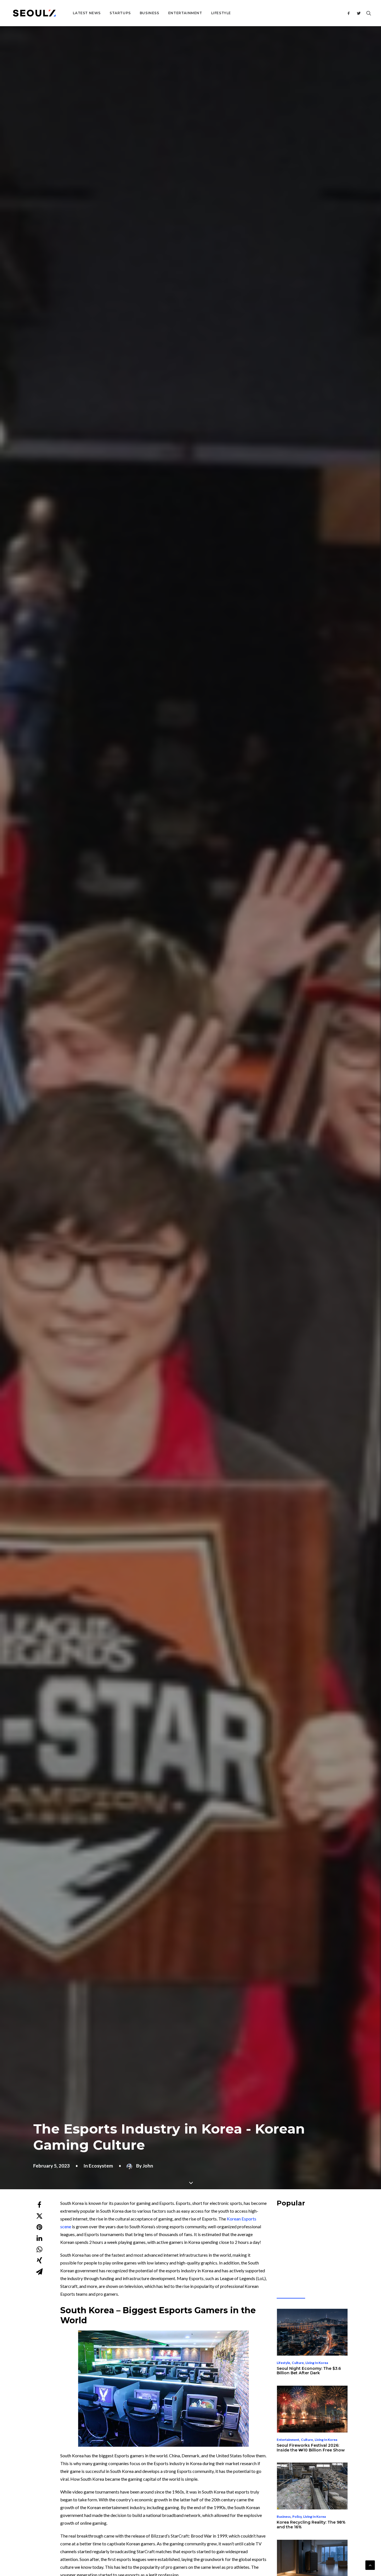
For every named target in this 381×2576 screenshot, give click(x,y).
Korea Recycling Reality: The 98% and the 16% (311, 2525)
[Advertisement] (319, 2252)
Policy (297, 2517)
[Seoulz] (34, 13)
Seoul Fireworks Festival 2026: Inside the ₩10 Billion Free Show (311, 2448)
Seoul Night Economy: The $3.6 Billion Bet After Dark (309, 2371)
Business (149, 13)
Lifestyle (221, 13)
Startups (120, 13)
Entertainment (185, 13)
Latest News (87, 13)
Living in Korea (317, 2363)
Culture (298, 2363)
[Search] (367, 13)
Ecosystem (101, 2166)
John (148, 2166)
